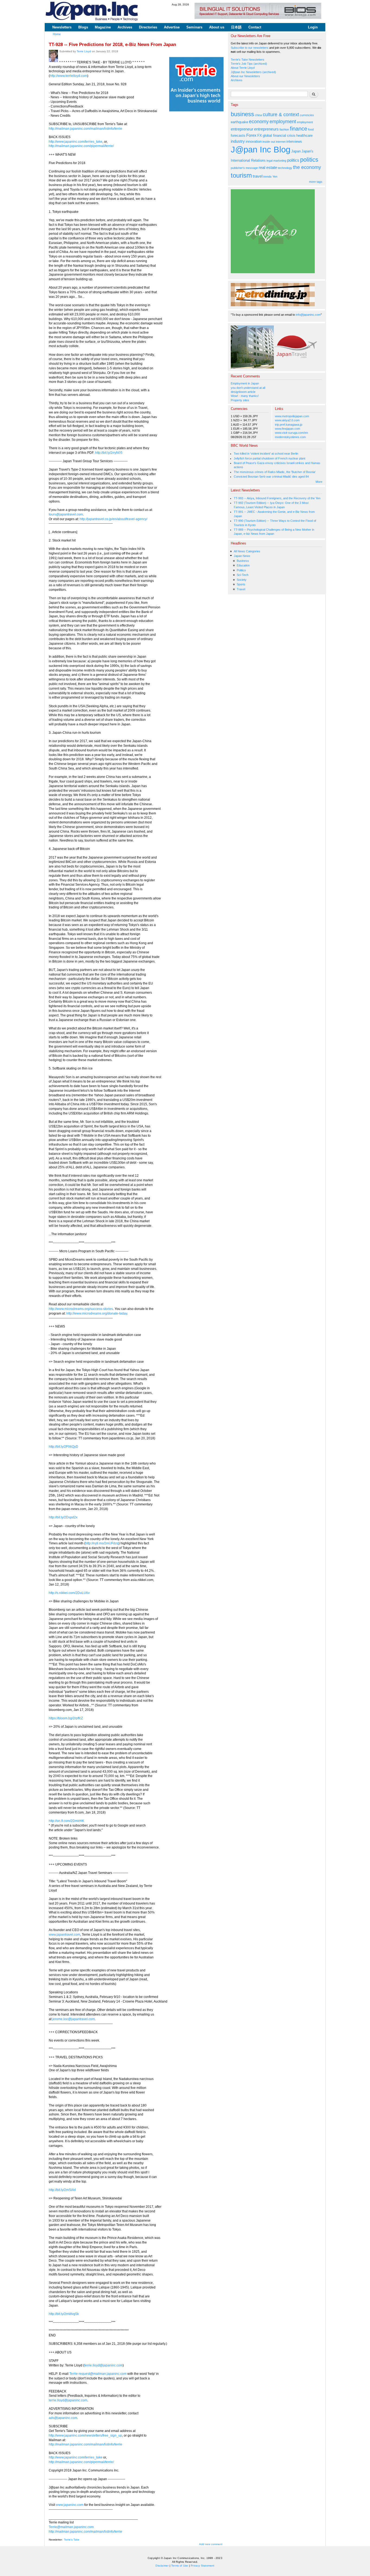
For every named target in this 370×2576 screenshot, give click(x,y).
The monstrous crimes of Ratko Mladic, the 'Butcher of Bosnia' (275, 472)
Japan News (242, 556)
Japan (296, 151)
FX (260, 136)
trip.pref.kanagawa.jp (289, 425)
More (319, 482)
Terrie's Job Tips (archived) (249, 64)
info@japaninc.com (308, 315)
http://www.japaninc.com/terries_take (76, 142)
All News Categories (247, 551)
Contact (255, 27)
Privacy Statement (202, 2566)
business (242, 114)
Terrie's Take (72, 2540)
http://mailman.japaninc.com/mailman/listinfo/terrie (85, 129)
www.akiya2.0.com (287, 420)
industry (238, 141)
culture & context (281, 115)
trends (267, 177)
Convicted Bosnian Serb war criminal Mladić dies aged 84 (271, 477)
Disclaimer (162, 2566)
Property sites (240, 400)
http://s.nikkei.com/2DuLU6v (69, 1593)
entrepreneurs (266, 129)
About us (217, 27)
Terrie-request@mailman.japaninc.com (98, 2374)
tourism (241, 175)
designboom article (243, 392)
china (258, 115)
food (311, 129)
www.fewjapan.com (288, 429)
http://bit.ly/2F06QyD (64, 1447)
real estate (268, 167)
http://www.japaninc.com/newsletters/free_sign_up (85, 2435)
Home (57, 34)
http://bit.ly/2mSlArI (62, 2190)
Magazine (103, 27)
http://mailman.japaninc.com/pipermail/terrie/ (81, 146)
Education (243, 565)
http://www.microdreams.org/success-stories (81, 1309)
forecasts (238, 136)
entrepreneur (242, 129)
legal (270, 161)
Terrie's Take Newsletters (248, 60)
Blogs (83, 27)
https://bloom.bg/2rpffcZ (66, 1718)
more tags (316, 182)
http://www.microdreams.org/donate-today (97, 1313)
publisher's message (244, 168)
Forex (251, 135)
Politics (241, 570)
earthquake (239, 122)
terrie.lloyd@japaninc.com (103, 2365)
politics (293, 160)
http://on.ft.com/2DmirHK (66, 1821)
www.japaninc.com (70, 2505)
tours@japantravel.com (66, 514)
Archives (125, 27)
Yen (275, 177)
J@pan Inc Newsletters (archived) (253, 72)
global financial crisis (279, 136)
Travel (241, 589)
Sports (241, 584)
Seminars (194, 27)
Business (243, 561)
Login (313, 27)
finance (298, 129)
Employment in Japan (245, 383)
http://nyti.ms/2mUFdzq (102, 1543)
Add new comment (211, 2544)
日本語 (236, 27)
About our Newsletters (245, 76)
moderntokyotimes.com (290, 437)
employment (283, 122)
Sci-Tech (243, 575)
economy (259, 122)
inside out (269, 142)
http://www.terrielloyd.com (69, 76)
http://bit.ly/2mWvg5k (64, 2314)
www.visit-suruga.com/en (291, 433)
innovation (254, 141)
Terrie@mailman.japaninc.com (71, 2527)
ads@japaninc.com (63, 2418)
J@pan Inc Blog (261, 150)
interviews (294, 141)
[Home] (92, 12)
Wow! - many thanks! (245, 396)
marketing (280, 161)
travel (258, 176)
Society (242, 580)
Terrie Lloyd (84, 51)
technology (285, 168)
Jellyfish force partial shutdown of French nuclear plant (270, 458)
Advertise (172, 27)
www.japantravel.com (64, 1935)
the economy (307, 167)
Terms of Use (180, 2566)
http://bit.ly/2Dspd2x (63, 1517)
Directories (148, 27)
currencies (307, 115)
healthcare (304, 136)
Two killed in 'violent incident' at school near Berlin (266, 454)
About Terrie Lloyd (243, 68)
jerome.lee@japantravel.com (74, 2019)
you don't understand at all (248, 388)
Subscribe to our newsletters (250, 48)
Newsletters (62, 27)
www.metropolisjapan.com (292, 416)
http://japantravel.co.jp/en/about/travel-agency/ (113, 519)
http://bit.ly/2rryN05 (109, 453)
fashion (284, 129)
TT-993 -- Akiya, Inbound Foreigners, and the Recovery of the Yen (277, 498)
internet (281, 142)
